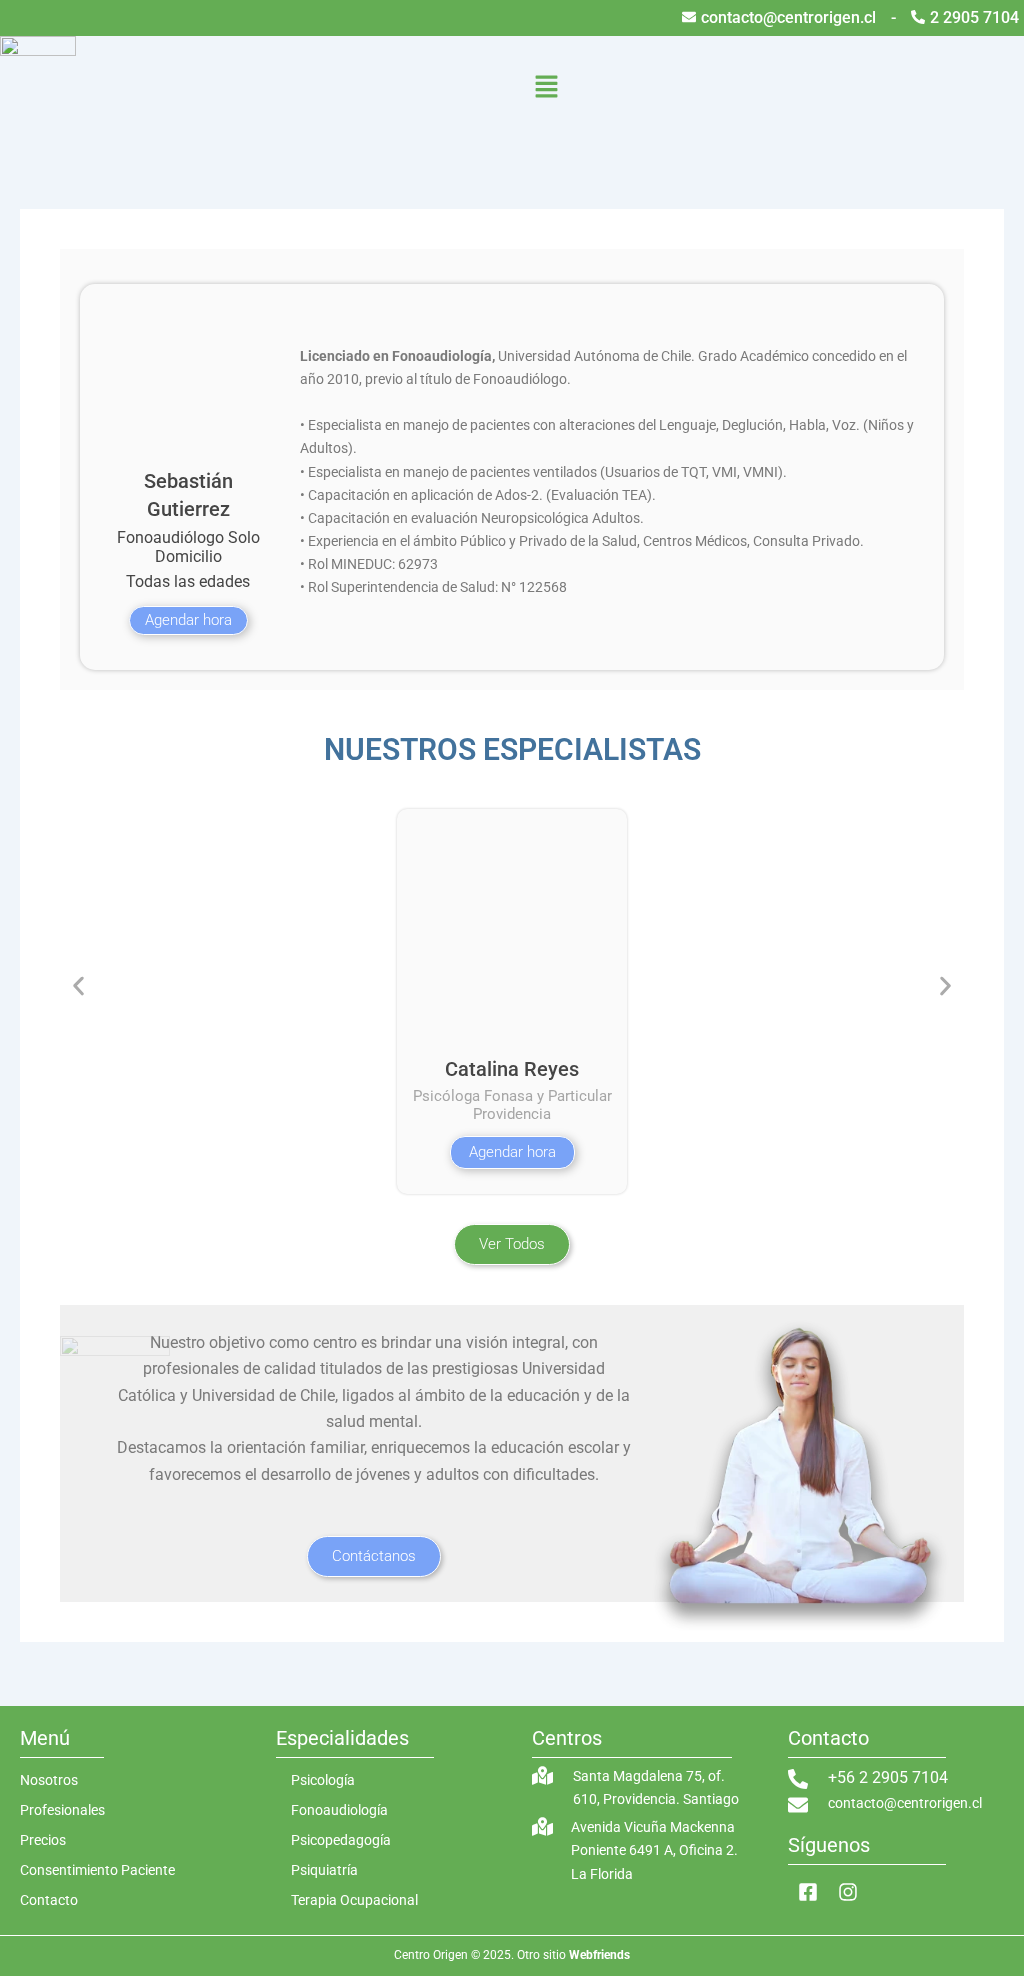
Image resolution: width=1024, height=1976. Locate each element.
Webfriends (599, 1955)
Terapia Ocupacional (354, 1900)
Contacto (49, 1900)
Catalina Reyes (512, 1069)
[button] (547, 91)
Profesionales (62, 1810)
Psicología (323, 1780)
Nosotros (49, 1780)
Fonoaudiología (339, 1810)
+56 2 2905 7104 (888, 1777)
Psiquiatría (324, 1870)
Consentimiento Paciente (97, 1870)
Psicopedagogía (341, 1840)
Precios (43, 1840)
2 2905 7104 (974, 17)
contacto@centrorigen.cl (788, 17)
